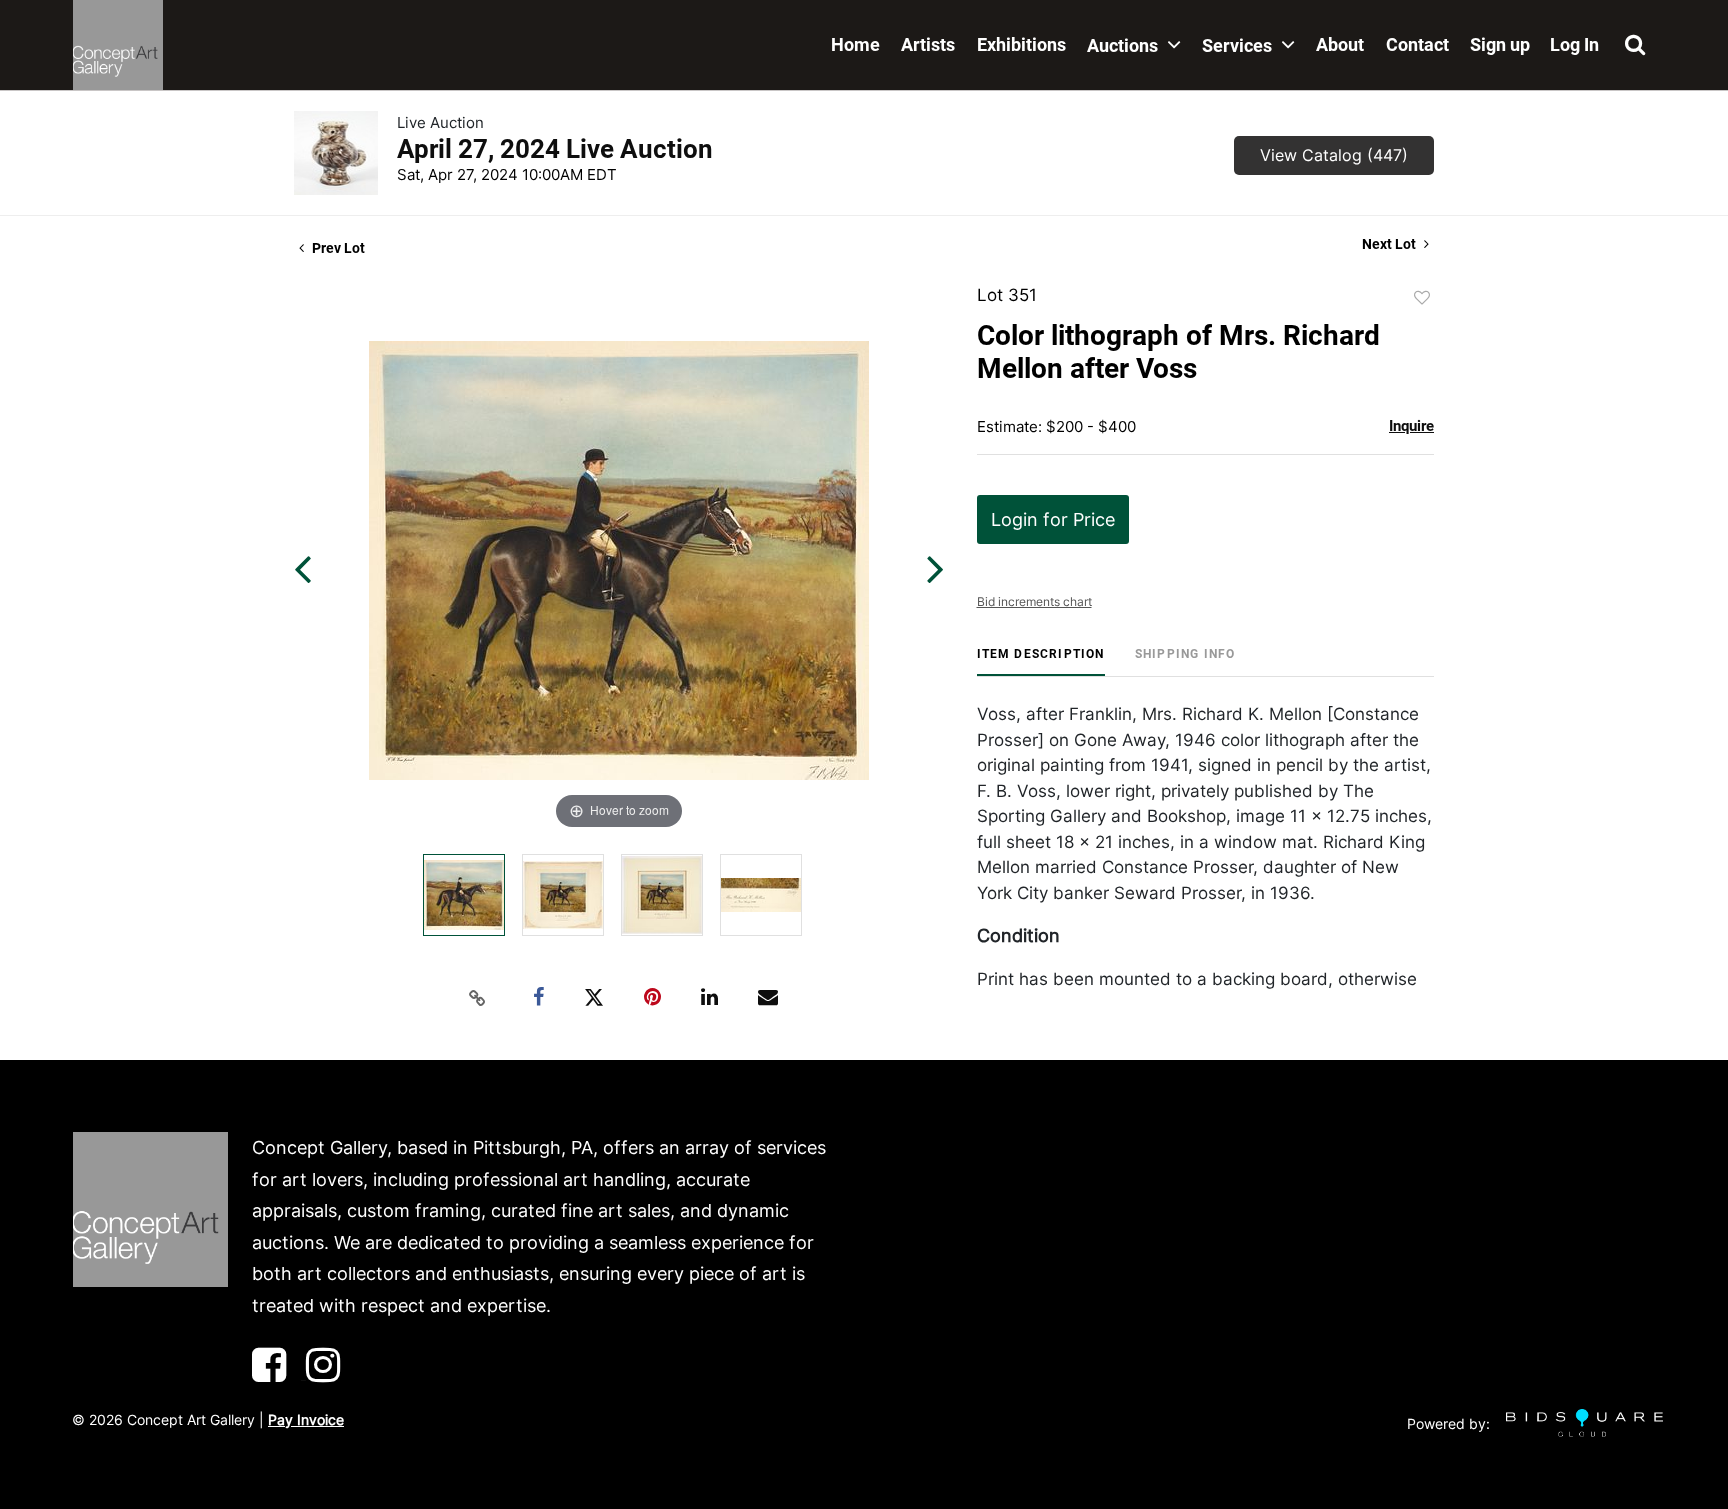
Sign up (1500, 44)
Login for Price (1053, 519)
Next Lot (1390, 244)
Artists (928, 44)
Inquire (1411, 426)
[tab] (1041, 661)
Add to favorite (1422, 298)
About (1340, 44)
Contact (1417, 44)
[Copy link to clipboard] (478, 998)
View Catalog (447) (1334, 155)
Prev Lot (337, 248)
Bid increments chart (1034, 601)
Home (855, 44)
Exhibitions (1021, 44)
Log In (1574, 44)
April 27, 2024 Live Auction (555, 149)
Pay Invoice (306, 1419)
